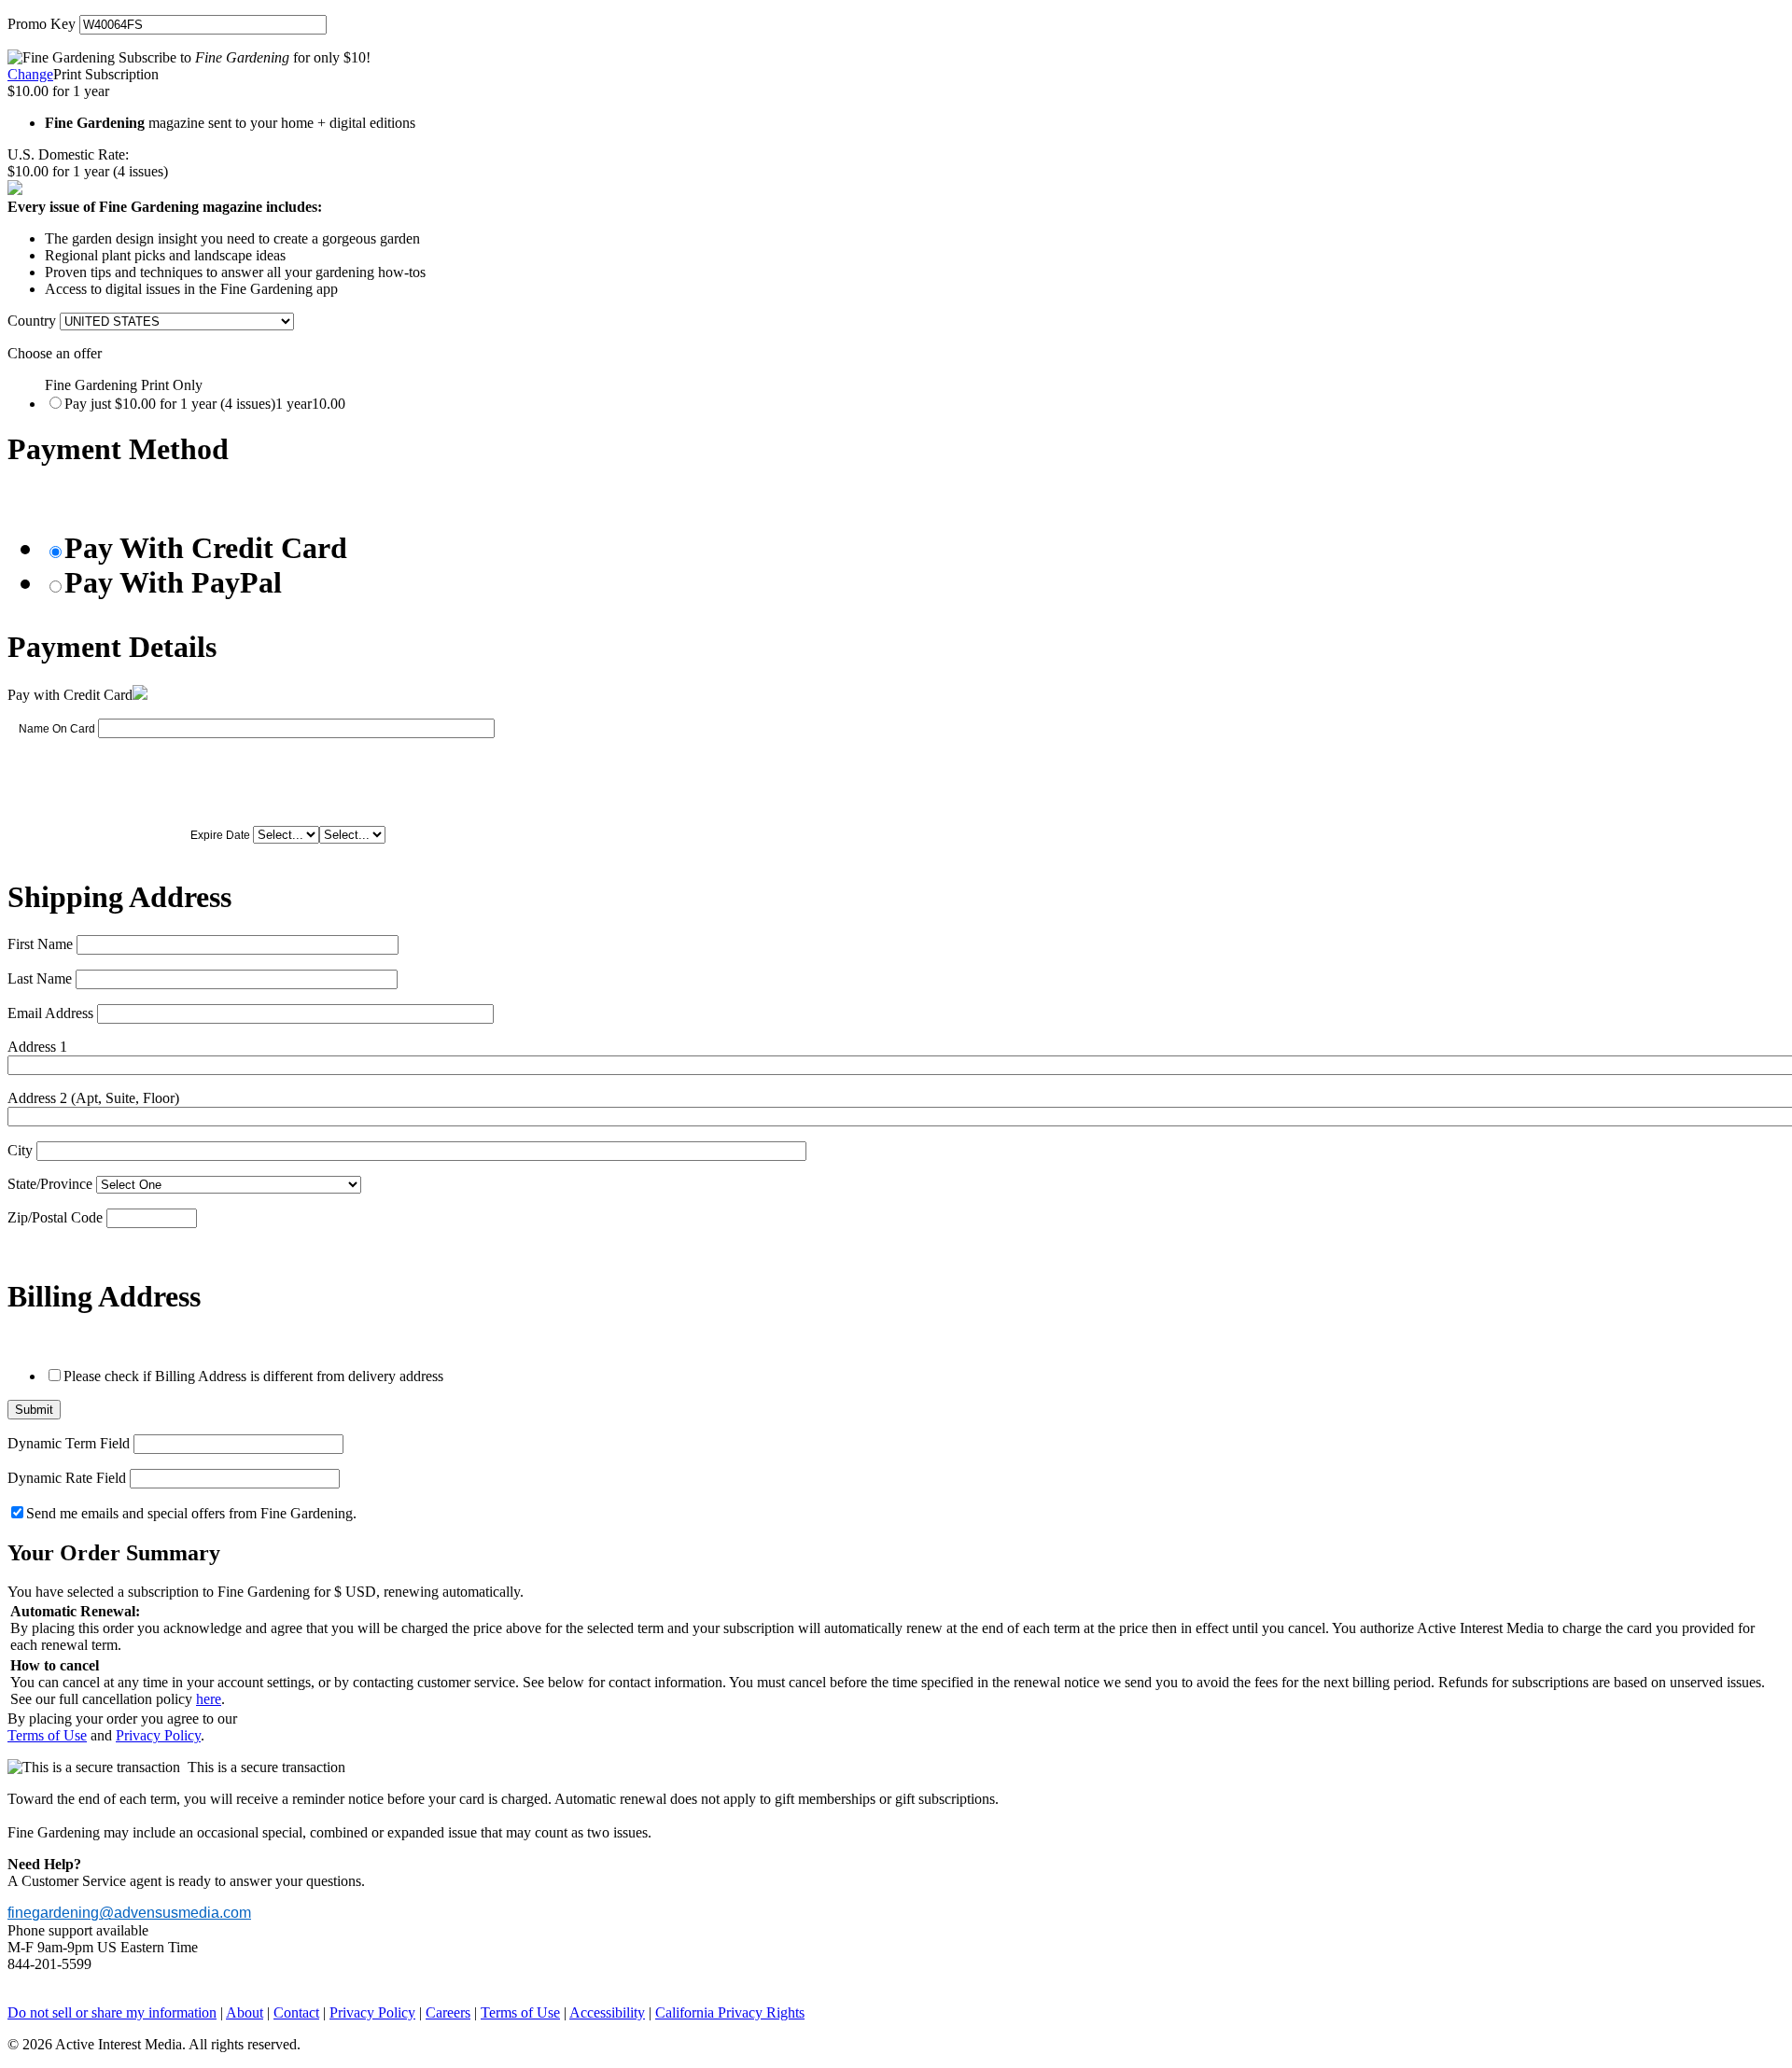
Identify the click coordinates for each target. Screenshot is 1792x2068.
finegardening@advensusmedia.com (129, 1913)
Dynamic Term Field (69, 1443)
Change (30, 74)
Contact (296, 2012)
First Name (40, 944)
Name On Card (57, 729)
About (245, 2012)
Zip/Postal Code (55, 1217)
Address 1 (37, 1047)
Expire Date (220, 835)
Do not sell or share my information (112, 2012)
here (209, 1699)
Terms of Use (47, 1735)
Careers (448, 2012)
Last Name (40, 978)
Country (32, 321)
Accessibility (607, 2012)
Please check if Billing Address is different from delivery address (253, 1376)
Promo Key (42, 24)
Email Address (50, 1013)
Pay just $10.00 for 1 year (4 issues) (205, 404)
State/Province (50, 1184)
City (20, 1150)
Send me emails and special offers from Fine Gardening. (191, 1513)
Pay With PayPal (173, 582)
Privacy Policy (158, 1735)
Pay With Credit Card (206, 548)
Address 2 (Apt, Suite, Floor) (93, 1098)
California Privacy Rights (730, 2012)
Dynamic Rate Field (67, 1478)
